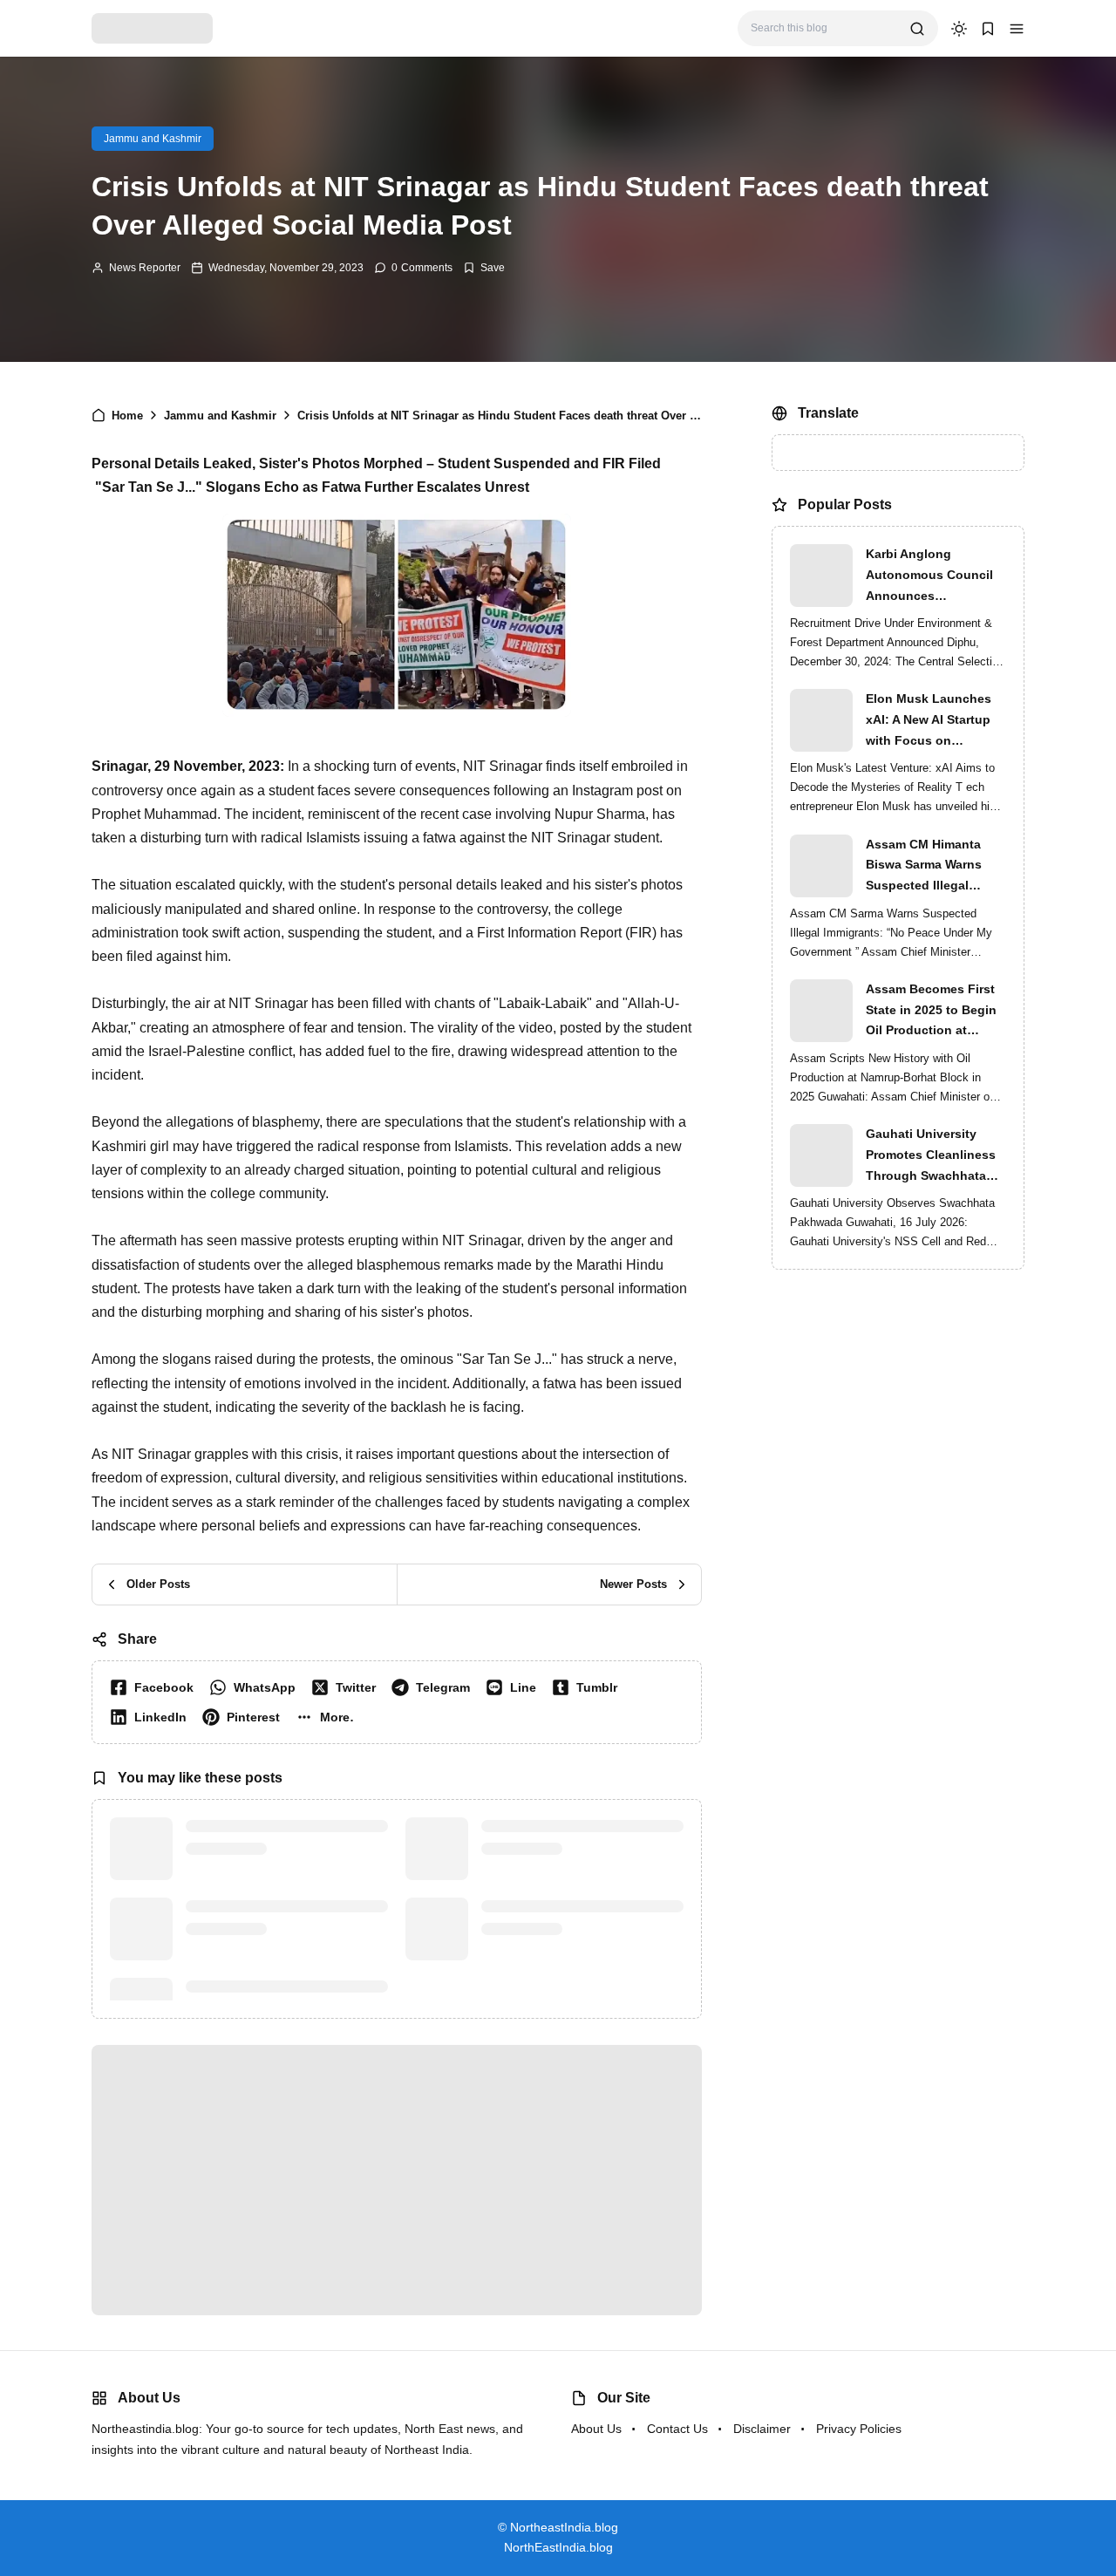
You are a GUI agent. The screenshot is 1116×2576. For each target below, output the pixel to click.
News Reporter (145, 268)
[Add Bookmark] (484, 268)
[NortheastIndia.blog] (152, 27)
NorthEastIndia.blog (558, 2547)
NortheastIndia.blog (580, 2527)
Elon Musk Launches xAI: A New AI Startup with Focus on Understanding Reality (932, 721)
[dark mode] (959, 29)
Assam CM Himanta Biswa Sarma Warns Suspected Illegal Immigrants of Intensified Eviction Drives (924, 867)
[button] (1017, 29)
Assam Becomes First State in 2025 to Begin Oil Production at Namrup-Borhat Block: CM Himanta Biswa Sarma (932, 1012)
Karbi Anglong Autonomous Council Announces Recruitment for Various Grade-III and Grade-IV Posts (936, 576)
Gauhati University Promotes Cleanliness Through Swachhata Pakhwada (931, 1156)
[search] (917, 29)
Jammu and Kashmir (153, 139)
